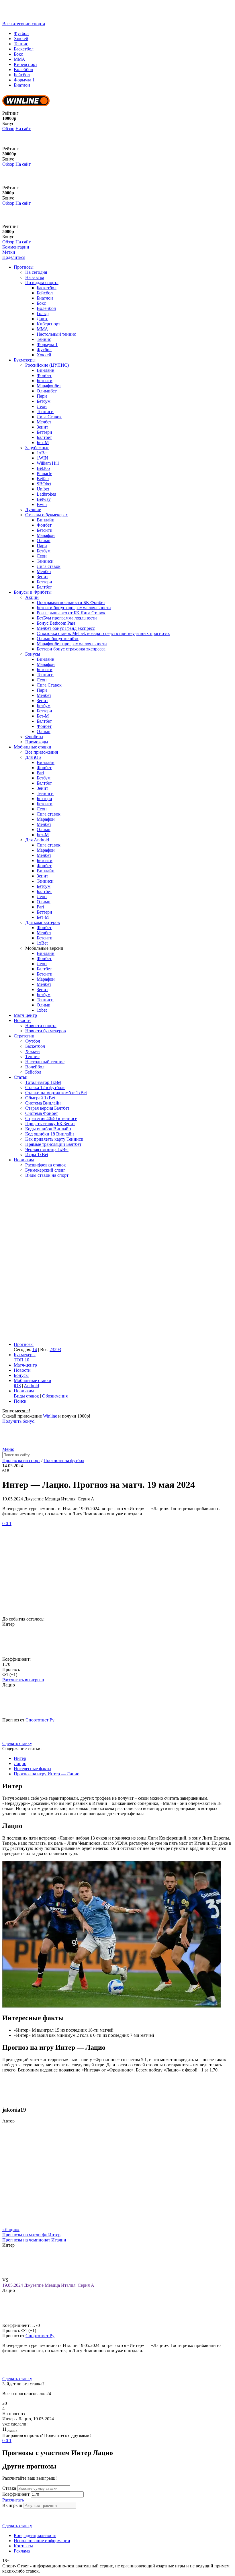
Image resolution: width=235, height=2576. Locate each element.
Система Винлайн (43, 1103)
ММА (19, 59)
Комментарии (16, 247)
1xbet (42, 1010)
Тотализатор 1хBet (43, 1082)
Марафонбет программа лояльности (72, 644)
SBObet (44, 484)
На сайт (23, 129)
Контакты (23, 2546)
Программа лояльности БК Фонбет (71, 602)
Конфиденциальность (35, 2535)
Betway (44, 499)
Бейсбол (22, 75)
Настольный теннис (56, 334)
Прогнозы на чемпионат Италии (34, 2240)
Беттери (44, 432)
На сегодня (36, 272)
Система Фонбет (42, 1113)
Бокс (18, 54)
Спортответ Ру (40, 1720)
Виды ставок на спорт (47, 1175)
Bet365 (43, 468)
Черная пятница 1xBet (47, 1149)
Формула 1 (24, 80)
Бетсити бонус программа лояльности (74, 608)
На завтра (35, 277)
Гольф (43, 313)
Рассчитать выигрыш (23, 1680)
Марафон (46, 535)
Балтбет (44, 437)
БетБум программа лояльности (67, 618)
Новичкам (24, 1160)
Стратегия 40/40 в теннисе (51, 1118)
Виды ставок (26, 1396)
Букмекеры (25, 360)
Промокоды (37, 742)
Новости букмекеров (46, 1031)
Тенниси (45, 412)
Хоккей (21, 39)
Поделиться (14, 257)
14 (35, 1349)
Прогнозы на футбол (64, 1460)
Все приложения (42, 752)
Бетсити (45, 381)
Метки (9, 252)
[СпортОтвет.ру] (47, 18)
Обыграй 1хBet (40, 1098)
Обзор (8, 129)
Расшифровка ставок (46, 1165)
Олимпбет (47, 391)
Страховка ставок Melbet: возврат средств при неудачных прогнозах (103, 633)
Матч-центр (25, 1015)
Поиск (20, 1401)
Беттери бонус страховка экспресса (71, 649)
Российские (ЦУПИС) (47, 365)
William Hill (48, 463)
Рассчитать (13, 2500)
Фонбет (44, 375)
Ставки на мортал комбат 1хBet (56, 1093)
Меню (8, 1449)
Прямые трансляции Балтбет (53, 1144)
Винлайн (46, 370)
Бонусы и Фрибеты (33, 592)
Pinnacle (44, 473)
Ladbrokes (46, 494)
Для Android (37, 840)
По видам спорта (42, 283)
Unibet (43, 489)
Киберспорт (26, 64)
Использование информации (42, 2541)
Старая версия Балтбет (47, 1108)
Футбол (21, 33)
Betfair (43, 479)
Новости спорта (41, 1026)
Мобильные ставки (33, 747)
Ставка (9, 2488)
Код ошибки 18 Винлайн (50, 1134)
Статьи (21, 1077)
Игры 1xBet (37, 1155)
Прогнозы (24, 267)
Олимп (44, 541)
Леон (42, 406)
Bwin (42, 504)
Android (31, 1386)
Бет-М (43, 442)
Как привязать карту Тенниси (54, 1139)
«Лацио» (11, 2230)
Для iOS (33, 757)
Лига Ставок (49, 417)
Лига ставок (49, 566)
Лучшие (33, 510)
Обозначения (55, 1396)
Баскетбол (24, 49)
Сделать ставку (17, 1743)
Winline (50, 1416)
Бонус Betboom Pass (56, 623)
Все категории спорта (24, 24)
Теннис (21, 44)
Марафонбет (49, 386)
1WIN (42, 458)
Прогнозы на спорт (21, 1460)
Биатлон (22, 85)
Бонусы (33, 654)
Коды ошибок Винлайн (48, 1129)
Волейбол (23, 70)
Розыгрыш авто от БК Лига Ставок (71, 613)
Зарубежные (37, 448)
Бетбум (44, 401)
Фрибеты (34, 737)
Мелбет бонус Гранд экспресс (66, 628)
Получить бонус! (19, 1421)
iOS (17, 1386)
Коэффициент (16, 2494)
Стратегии (24, 1036)
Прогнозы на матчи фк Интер (31, 2235)
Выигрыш (12, 2505)
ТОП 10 (21, 1360)
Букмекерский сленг (45, 1170)
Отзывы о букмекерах (47, 515)
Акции (32, 597)
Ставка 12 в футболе (45, 1087)
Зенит (42, 427)
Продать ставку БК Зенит (50, 1124)
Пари (42, 396)
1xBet (42, 453)
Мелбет (44, 422)
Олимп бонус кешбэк (58, 639)
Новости (22, 1020)
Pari (40, 773)
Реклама (22, 2551)
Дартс (42, 319)
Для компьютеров (43, 922)
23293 (55, 1349)
